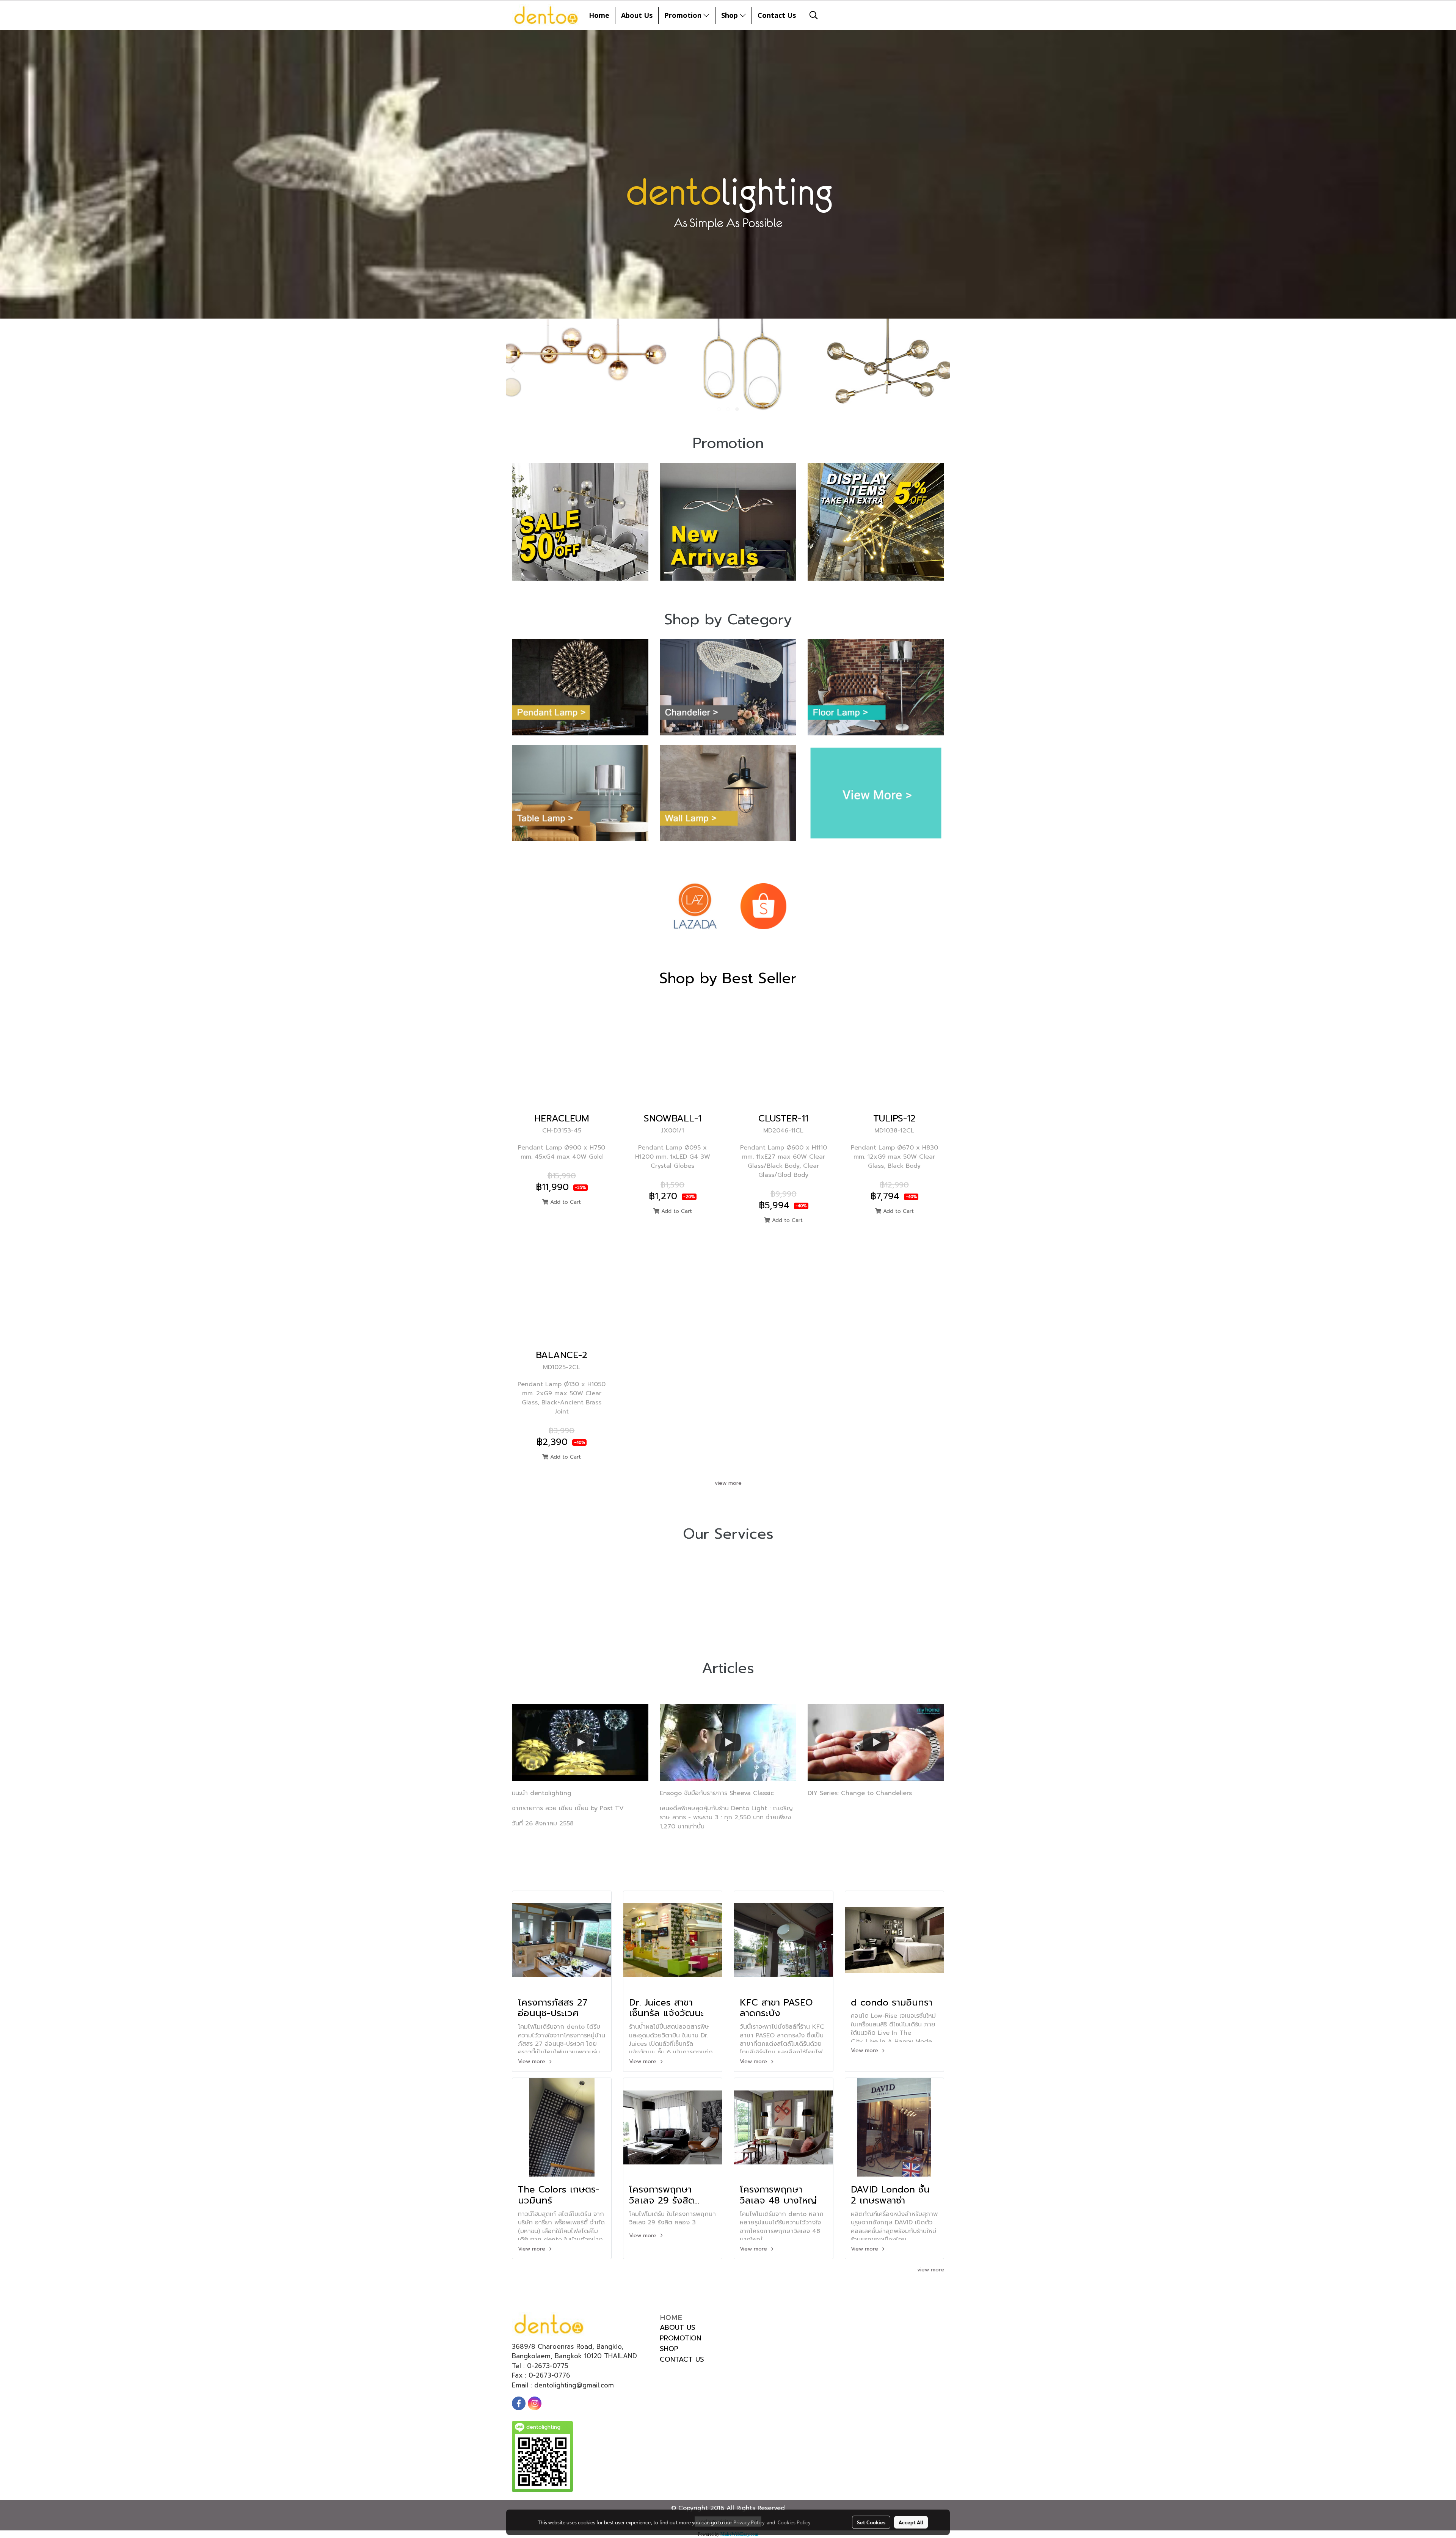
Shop (730, 15)
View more (533, 2061)
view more (728, 1483)
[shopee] (763, 906)
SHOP (669, 2349)
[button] (814, 15)
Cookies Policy (794, 2522)
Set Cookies (871, 2522)
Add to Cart (565, 1202)
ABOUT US (678, 2328)
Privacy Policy (749, 2522)
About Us (637, 15)
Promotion (684, 15)
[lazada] (695, 906)
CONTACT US (682, 2359)
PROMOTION (680, 2338)
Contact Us (777, 15)
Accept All (911, 2522)
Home (599, 15)
